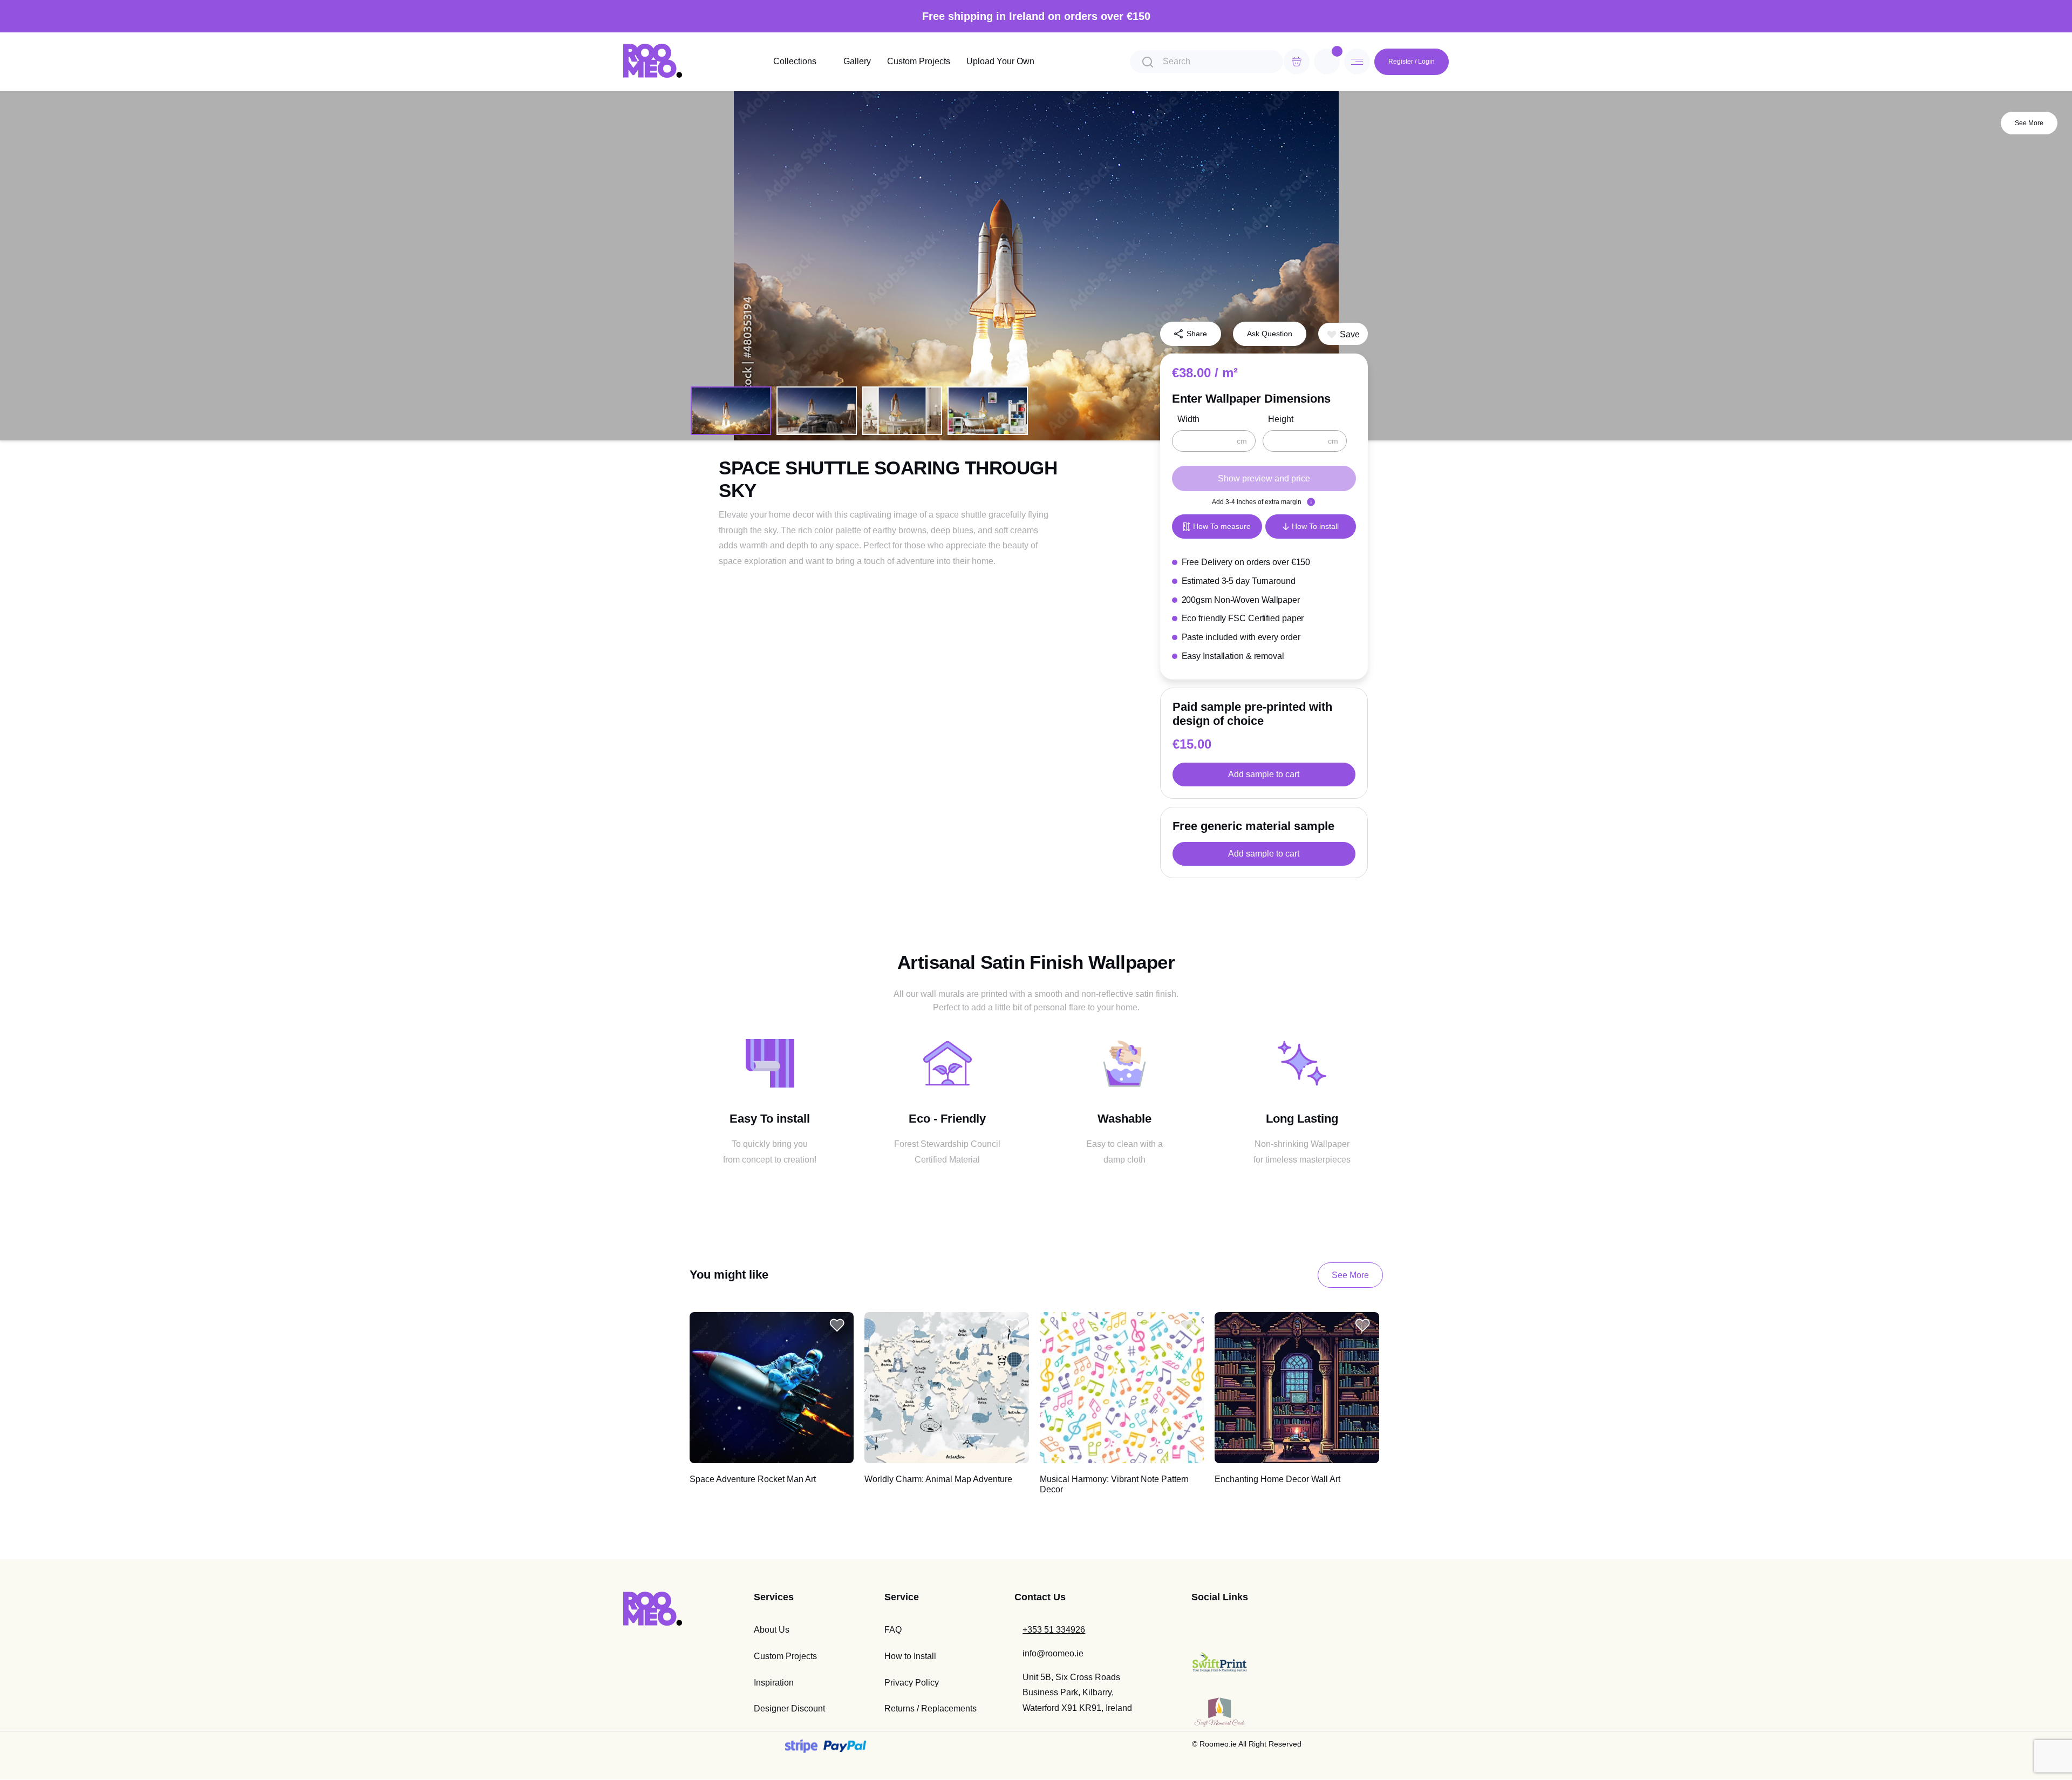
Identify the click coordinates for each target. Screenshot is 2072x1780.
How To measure (1222, 526)
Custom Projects (919, 61)
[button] (1343, 334)
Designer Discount (789, 1708)
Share (1197, 334)
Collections (795, 61)
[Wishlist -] (1337, 51)
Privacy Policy (912, 1683)
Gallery (857, 61)
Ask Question (1270, 334)
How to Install (910, 1656)
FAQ (893, 1630)
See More (2029, 123)
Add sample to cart (1264, 774)
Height (1281, 419)
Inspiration (774, 1683)
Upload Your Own (1000, 61)
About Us (772, 1630)
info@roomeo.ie (1053, 1653)
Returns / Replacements (931, 1708)
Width (1188, 419)
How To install (1315, 526)
